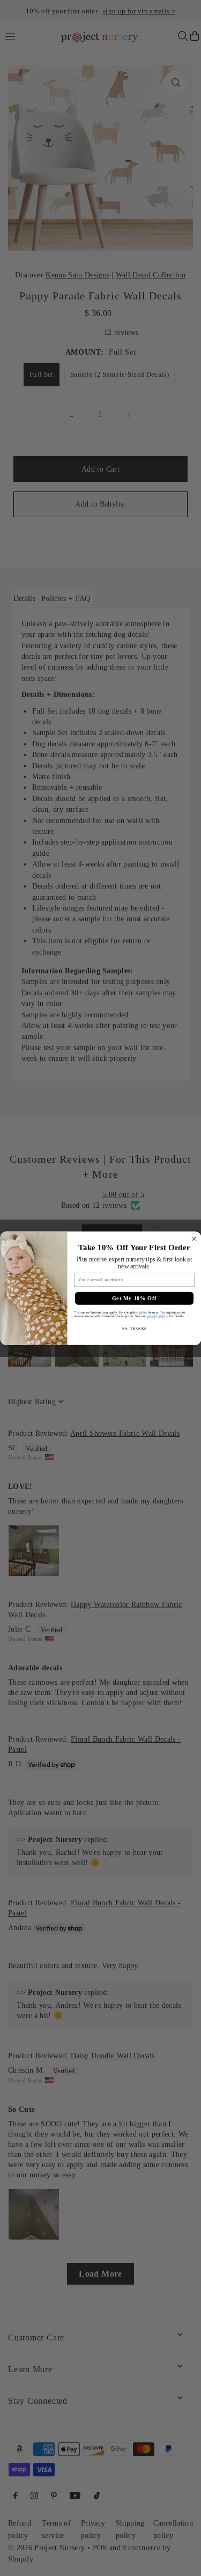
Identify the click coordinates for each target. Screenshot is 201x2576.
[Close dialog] (194, 1239)
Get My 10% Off (134, 1298)
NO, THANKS (134, 1328)
